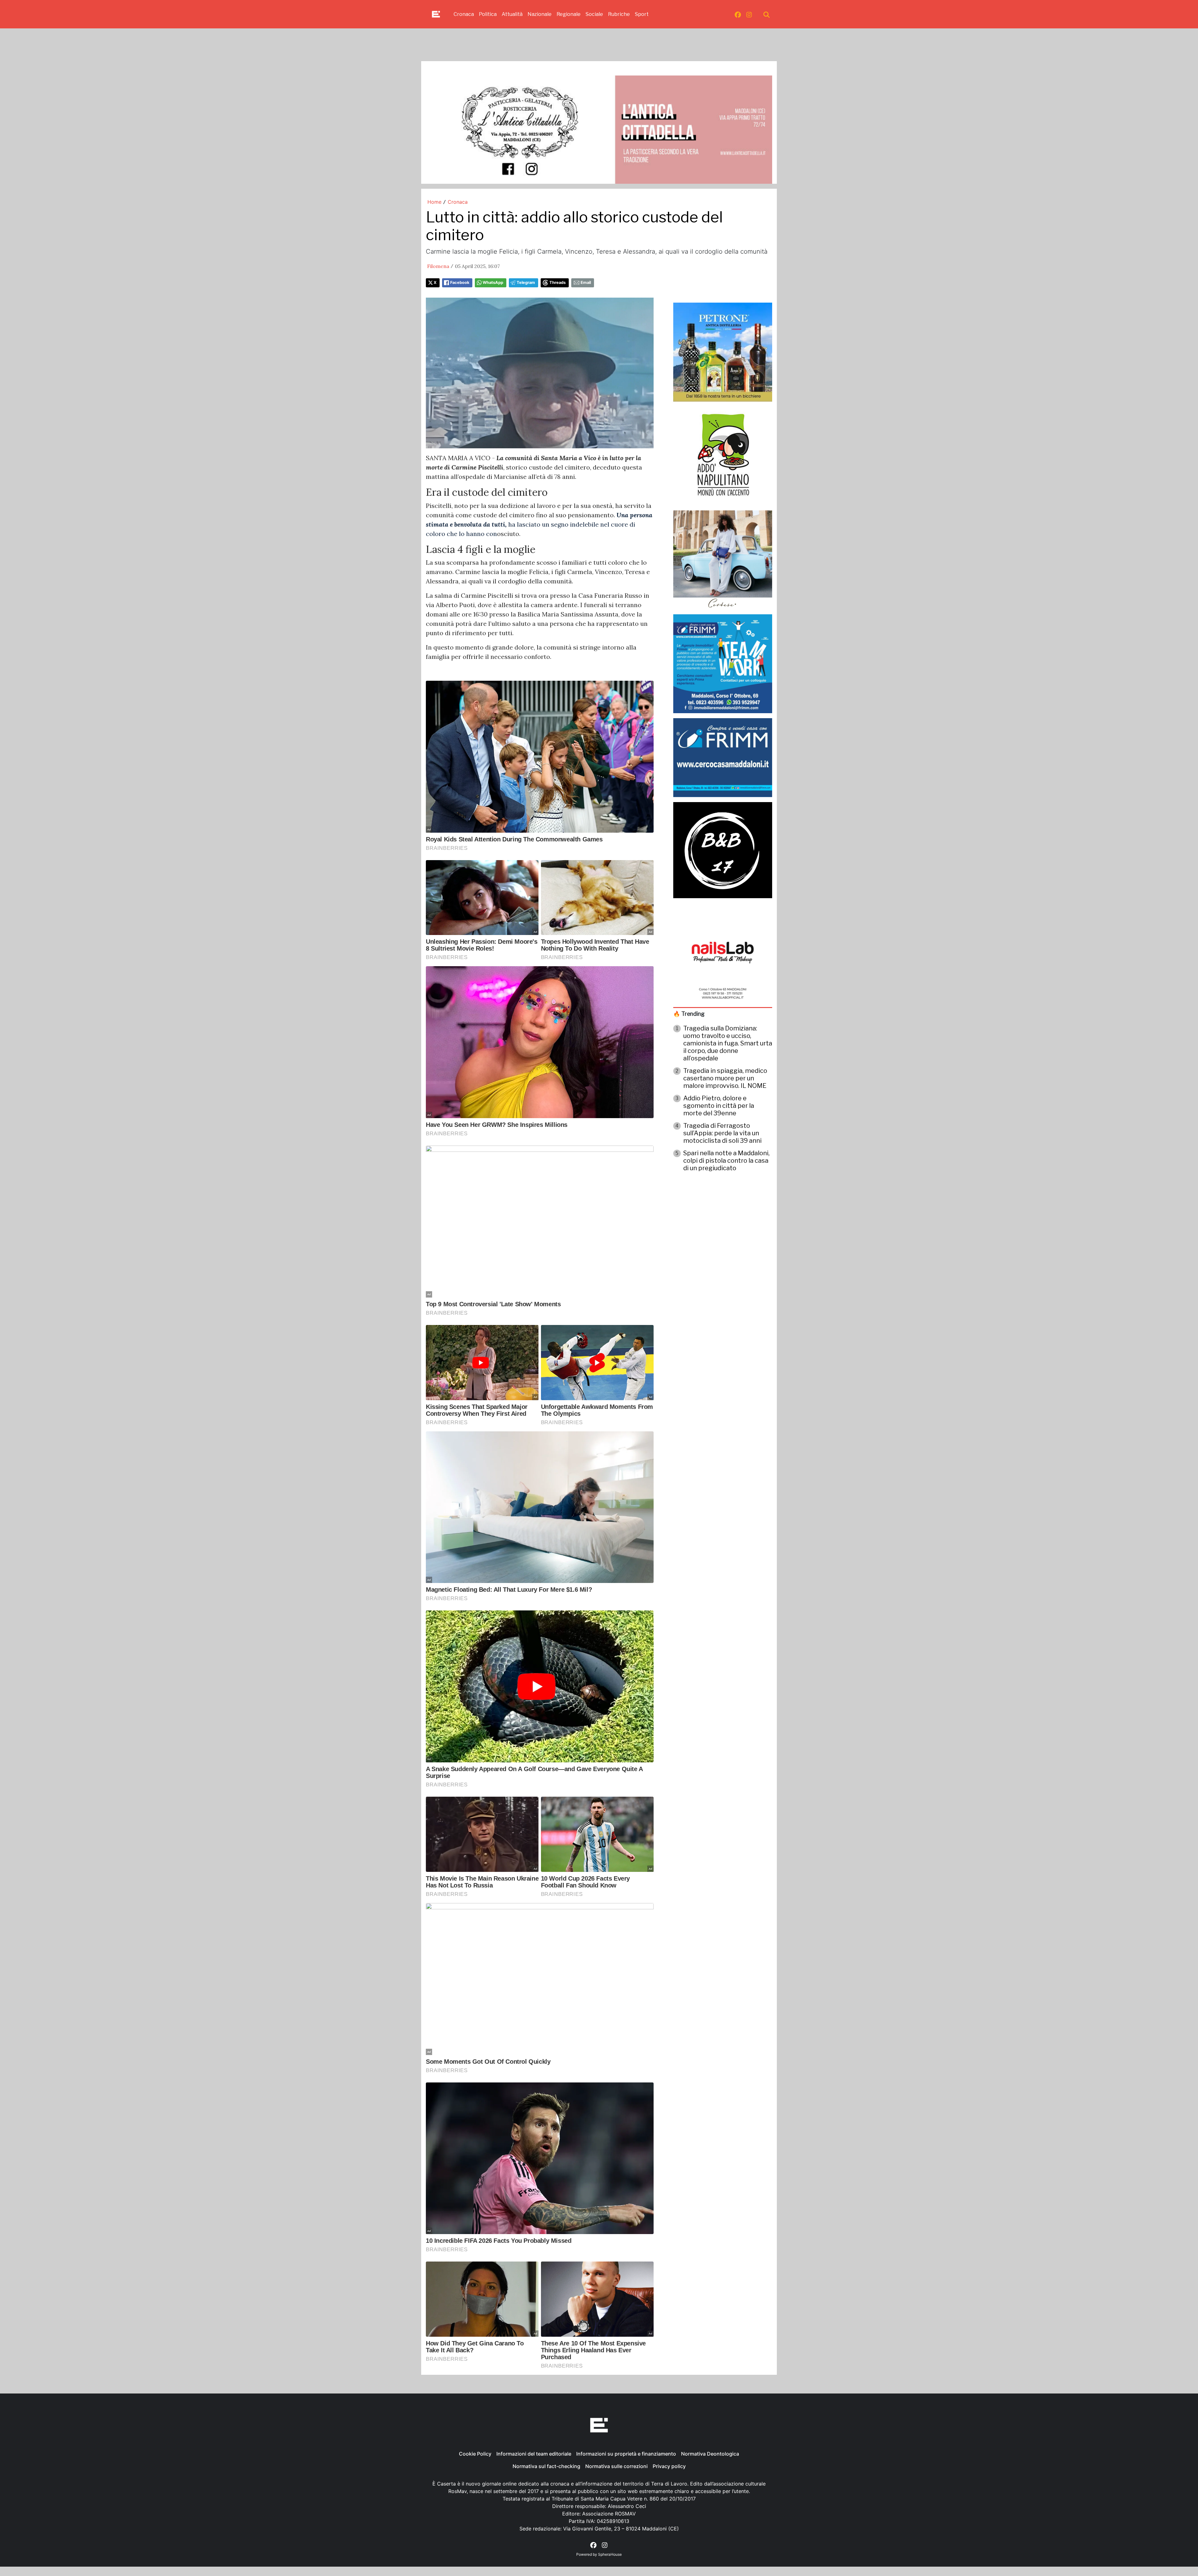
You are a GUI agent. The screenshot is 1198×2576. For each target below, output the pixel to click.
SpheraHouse (610, 2554)
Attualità (512, 14)
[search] (767, 14)
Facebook (460, 282)
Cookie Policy (475, 2454)
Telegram (526, 282)
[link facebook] (738, 14)
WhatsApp (493, 282)
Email (586, 282)
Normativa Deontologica (710, 2454)
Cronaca (464, 14)
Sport (642, 14)
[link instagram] (749, 14)
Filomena (438, 266)
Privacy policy (669, 2466)
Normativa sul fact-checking (546, 2466)
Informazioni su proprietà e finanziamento (626, 2454)
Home (434, 202)
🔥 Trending (689, 1014)
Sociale (594, 14)
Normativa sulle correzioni (616, 2466)
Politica (488, 14)
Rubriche (619, 14)
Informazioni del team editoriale (534, 2454)
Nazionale (540, 14)
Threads (558, 282)
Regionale (569, 14)
